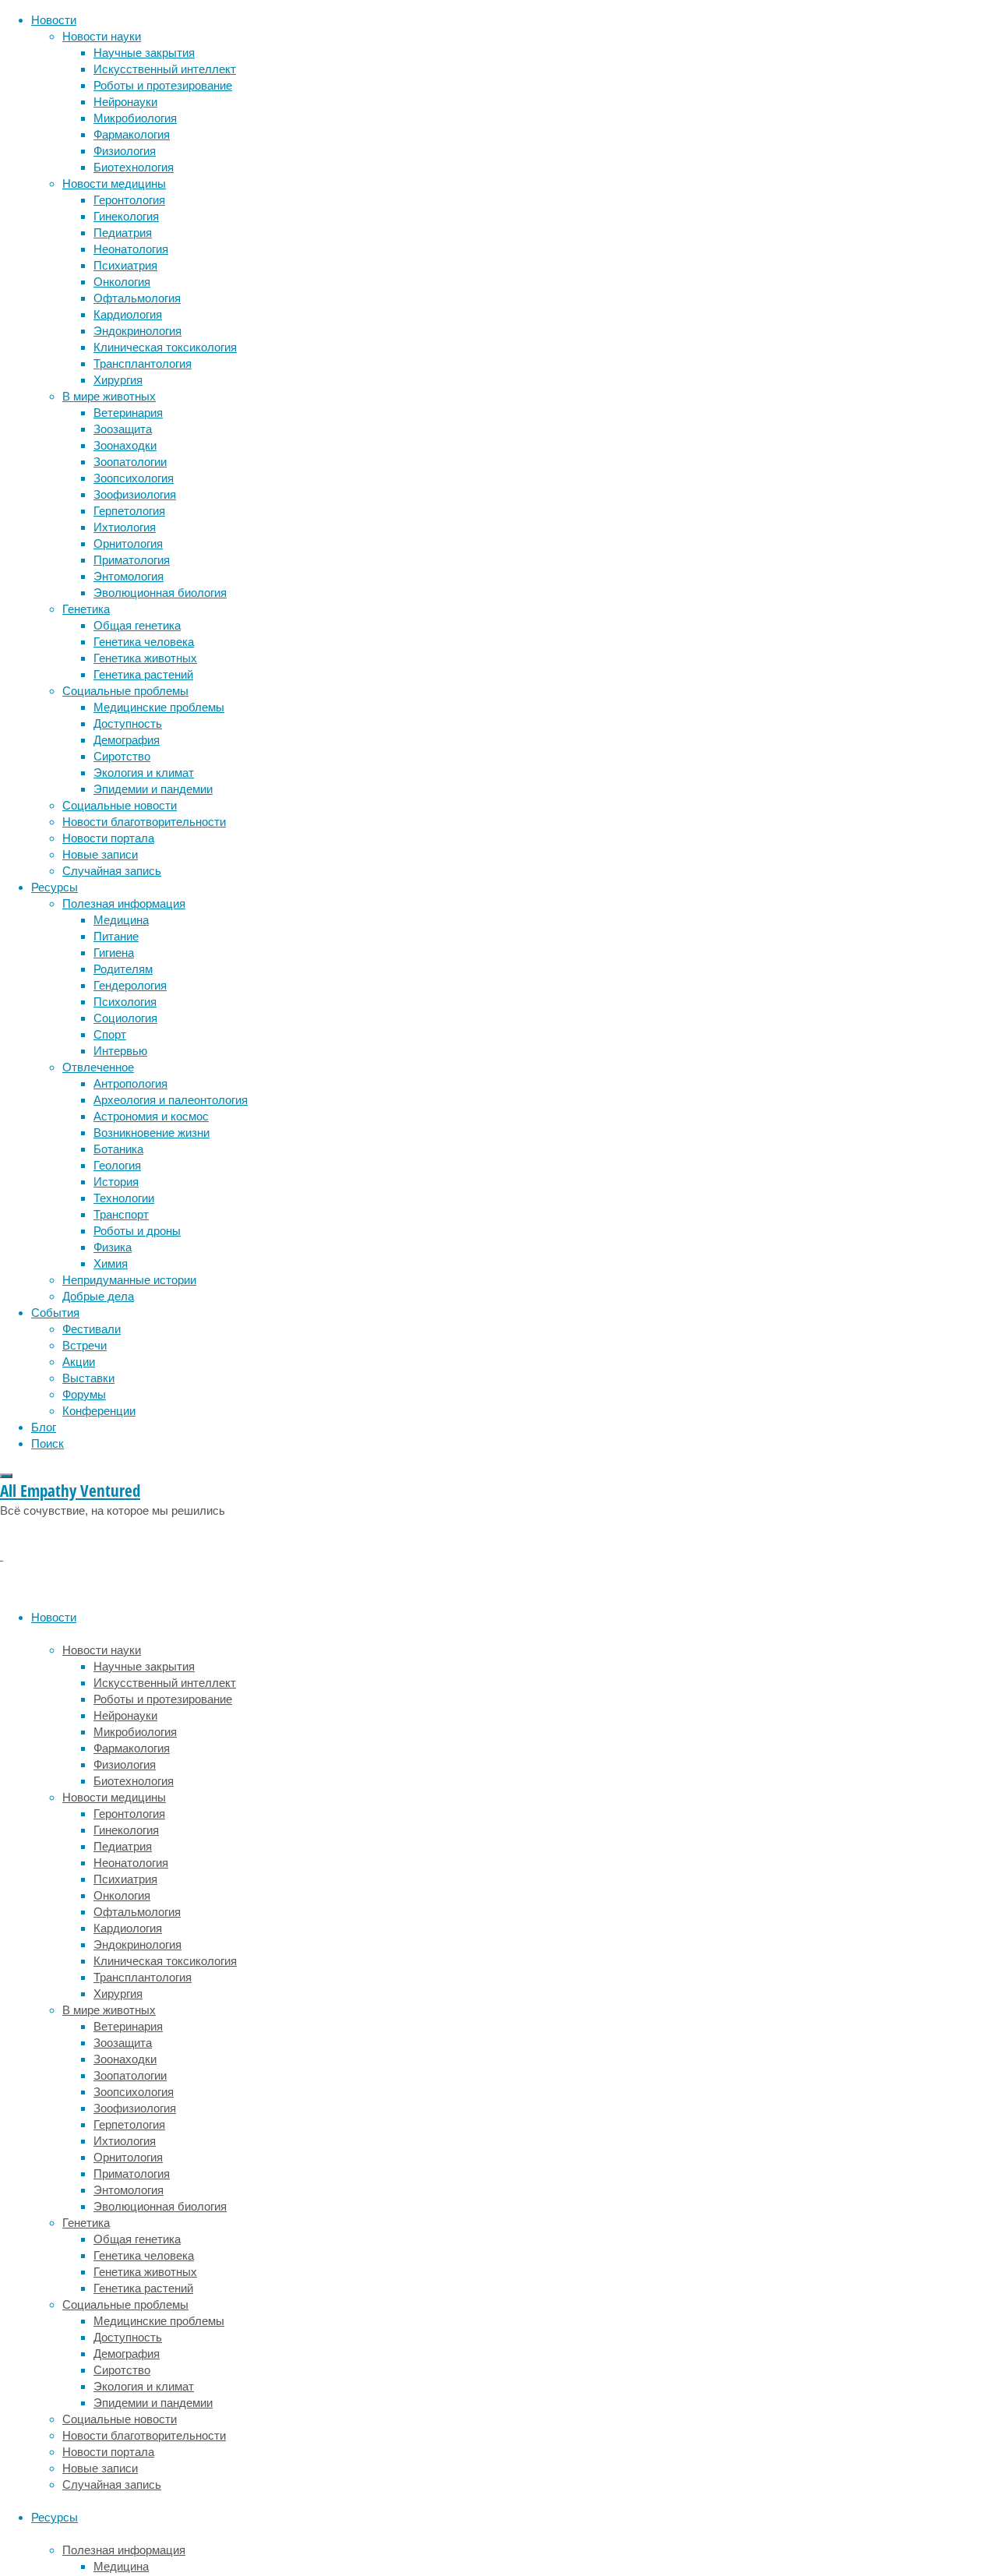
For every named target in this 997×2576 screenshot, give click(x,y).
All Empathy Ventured (70, 1491)
